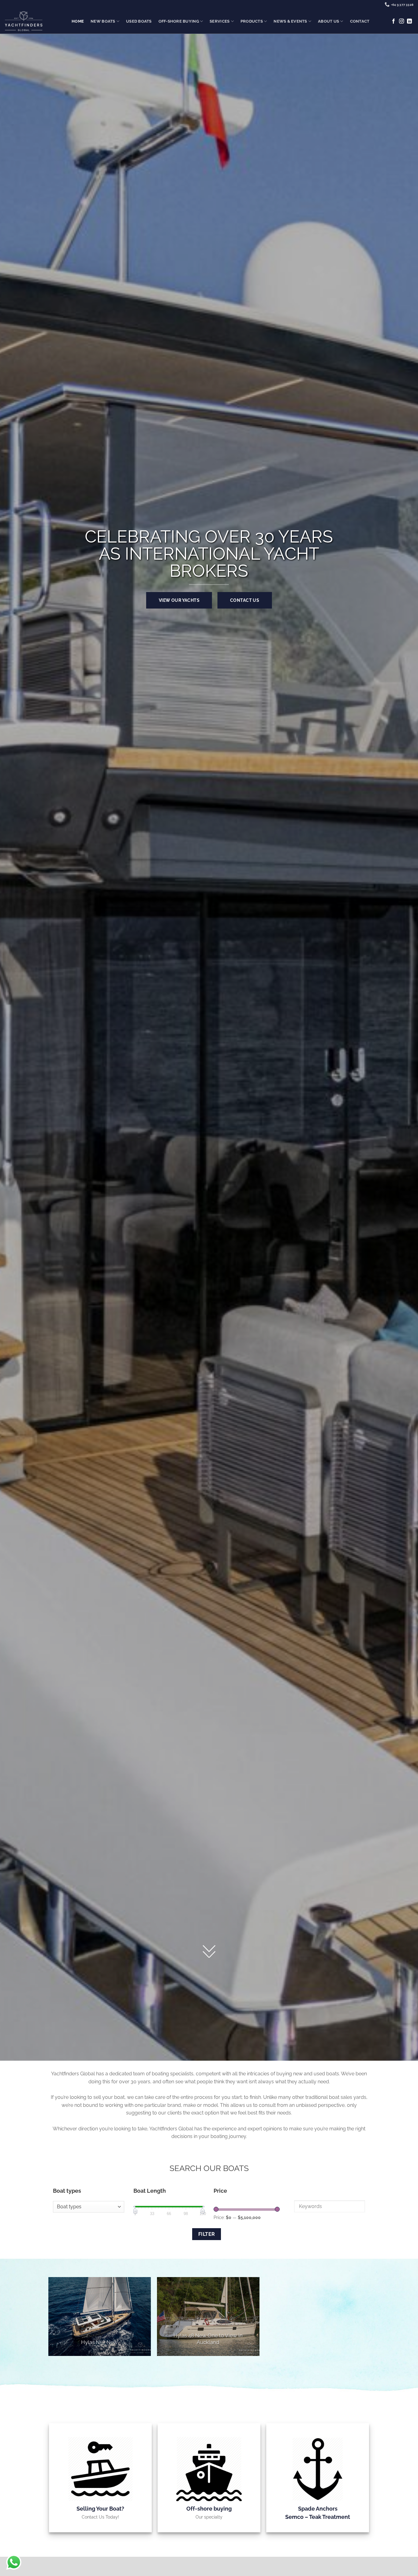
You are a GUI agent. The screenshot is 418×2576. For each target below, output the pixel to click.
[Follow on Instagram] (401, 21)
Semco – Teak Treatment (318, 2517)
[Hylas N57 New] (100, 2317)
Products (252, 21)
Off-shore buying (209, 2509)
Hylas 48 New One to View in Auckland (208, 2339)
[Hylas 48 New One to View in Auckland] (208, 2317)
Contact (360, 21)
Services (220, 21)
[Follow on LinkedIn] (409, 21)
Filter (207, 2234)
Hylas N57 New (99, 2342)
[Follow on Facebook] (394, 21)
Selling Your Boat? (100, 2509)
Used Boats (139, 21)
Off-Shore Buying (179, 21)
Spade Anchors (318, 2509)
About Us (328, 21)
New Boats (103, 21)
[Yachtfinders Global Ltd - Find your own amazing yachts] (24, 21)
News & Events (290, 21)
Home (78, 21)
